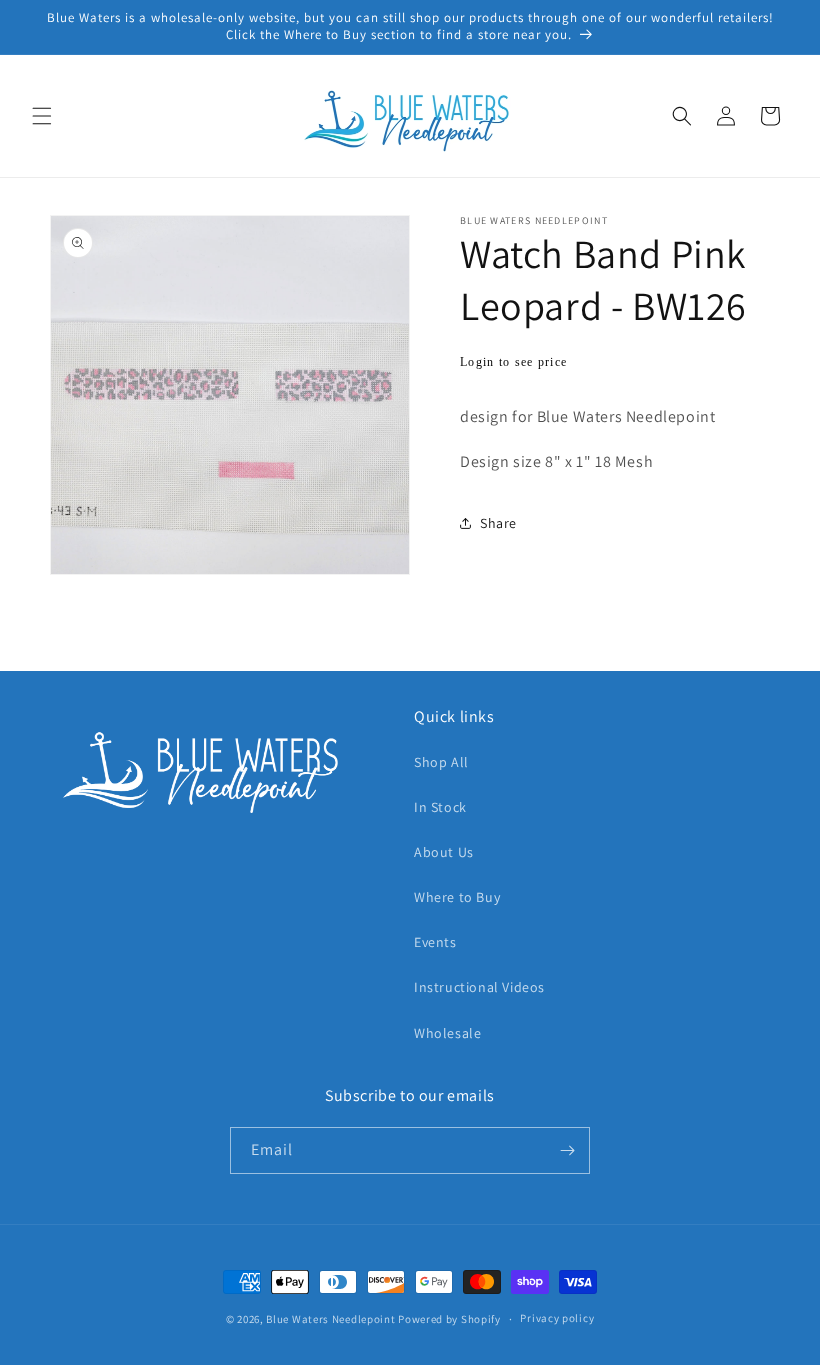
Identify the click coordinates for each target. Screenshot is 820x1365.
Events (435, 942)
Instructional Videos (479, 987)
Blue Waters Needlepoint (330, 1319)
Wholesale (447, 1033)
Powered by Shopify (449, 1319)
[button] (42, 116)
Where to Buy (457, 897)
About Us (444, 852)
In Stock (440, 807)
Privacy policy (557, 1318)
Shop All (441, 762)
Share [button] (498, 523)
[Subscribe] (567, 1150)
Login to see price (513, 362)
